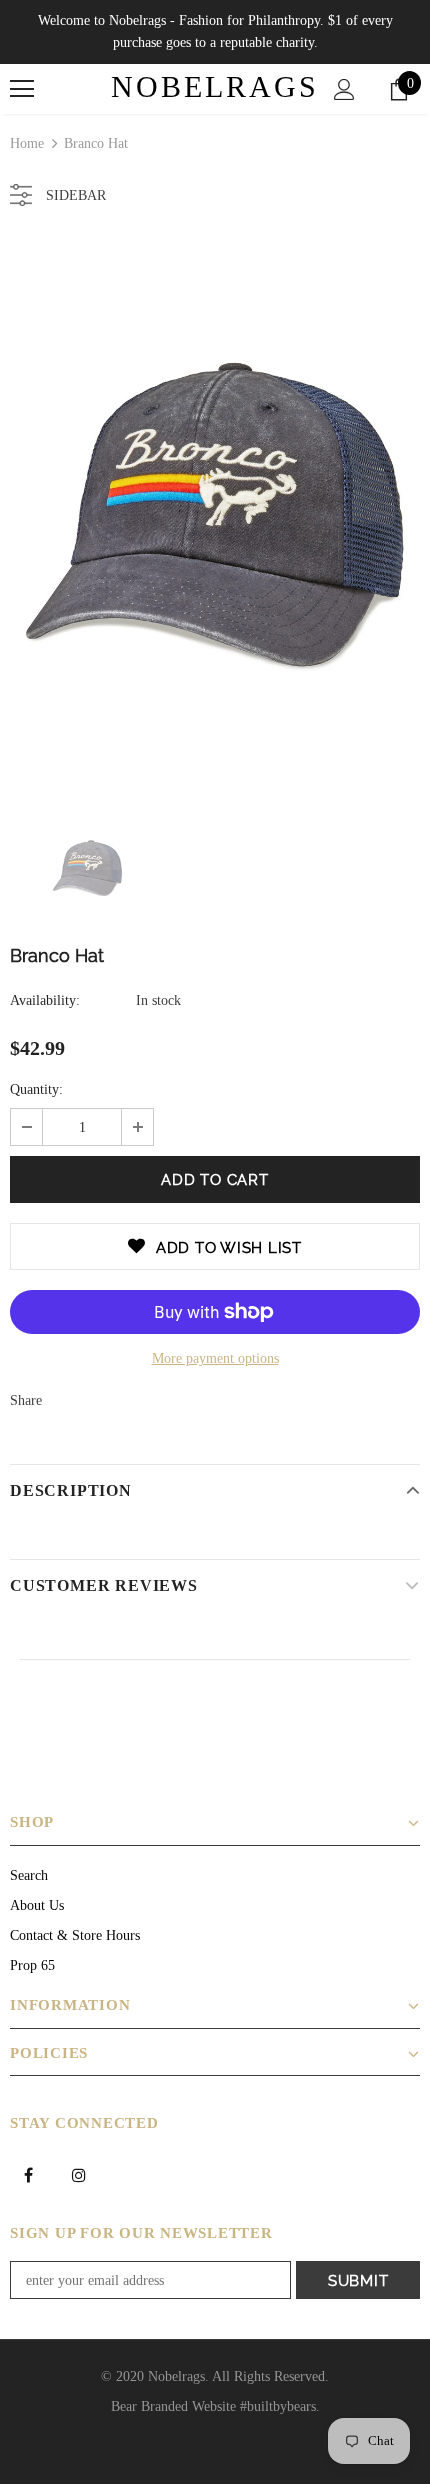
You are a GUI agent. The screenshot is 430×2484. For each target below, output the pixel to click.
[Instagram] (79, 2174)
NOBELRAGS (215, 87)
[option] (215, 514)
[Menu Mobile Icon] (22, 89)
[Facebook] (28, 2174)
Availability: (45, 1000)
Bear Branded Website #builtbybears (213, 2406)
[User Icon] (344, 89)
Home (27, 143)
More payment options (215, 1358)
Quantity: (36, 1089)
